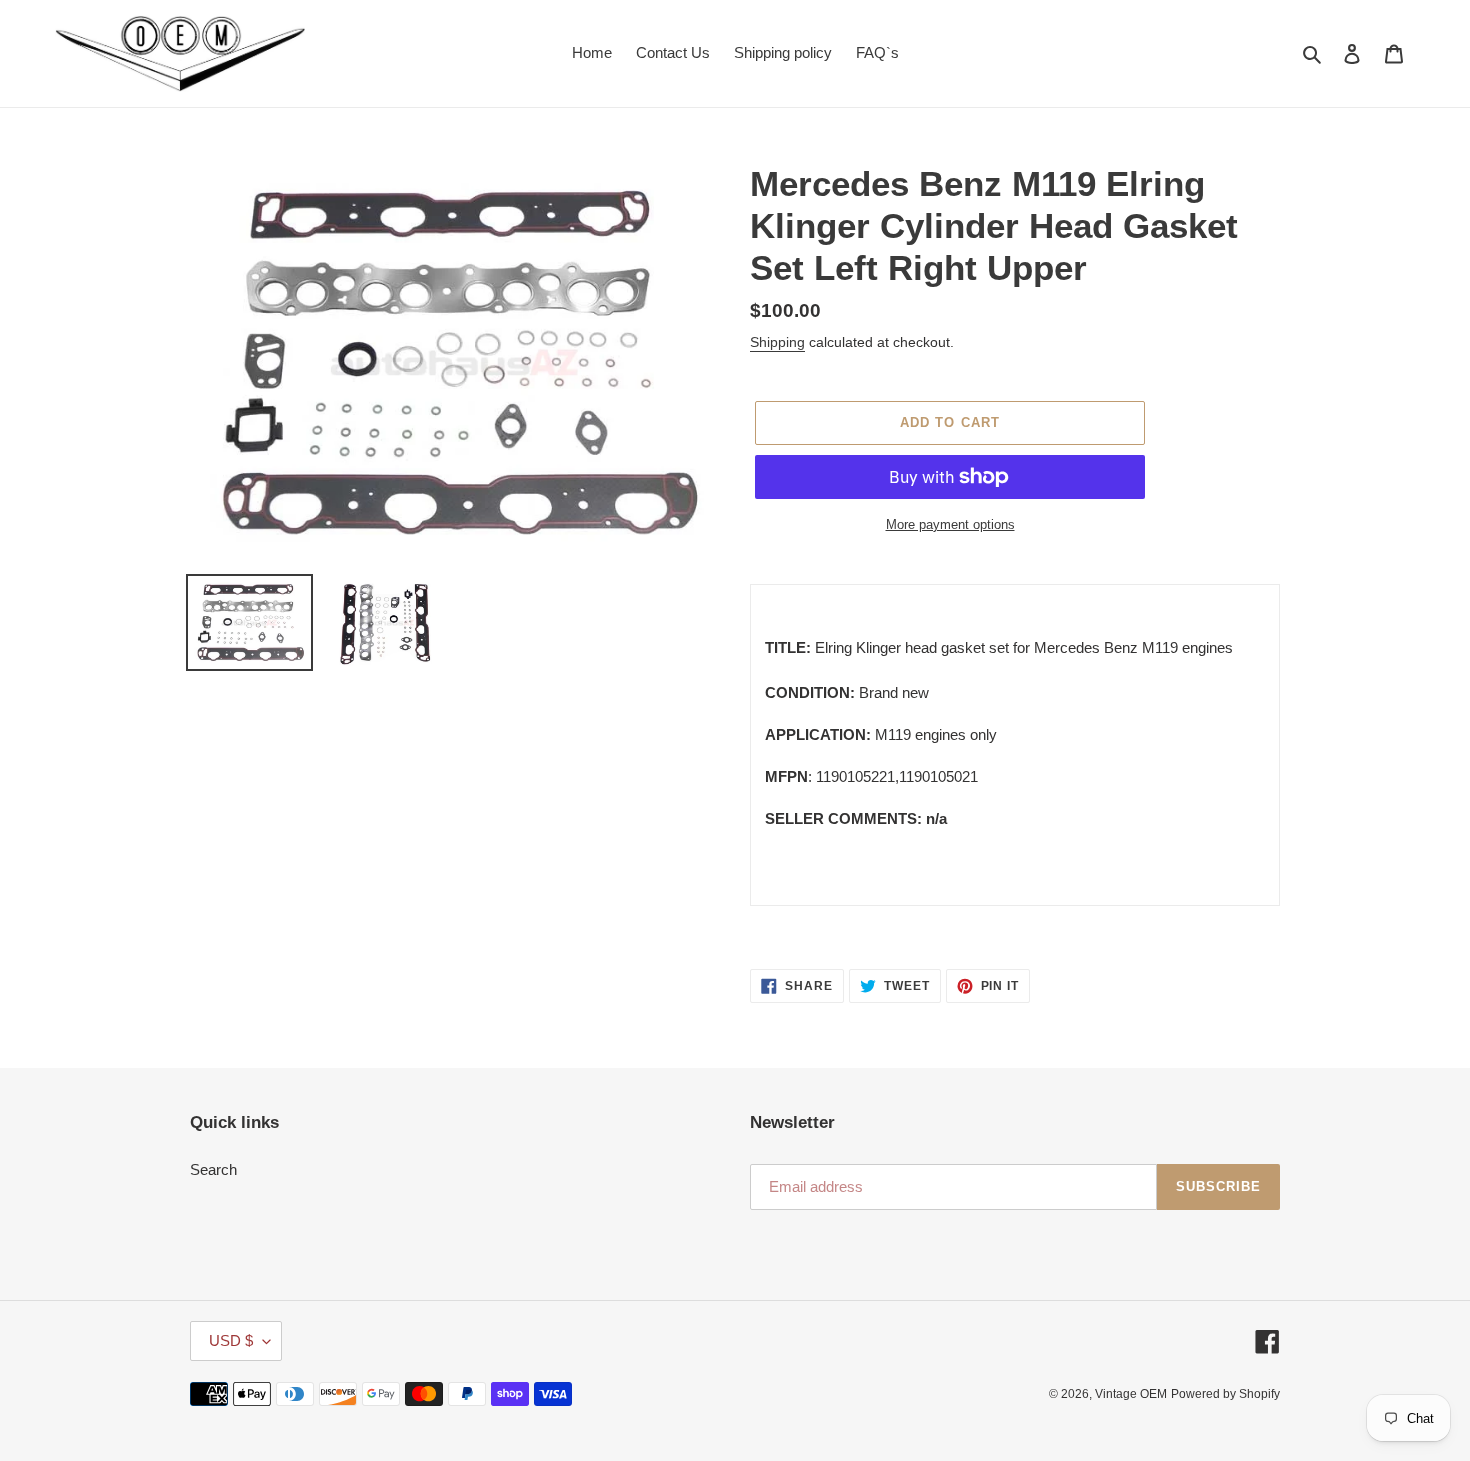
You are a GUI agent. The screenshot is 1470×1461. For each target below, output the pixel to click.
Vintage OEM (1131, 1394)
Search (213, 1169)
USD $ (231, 1340)
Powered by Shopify (1225, 1394)
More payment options (950, 524)
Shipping (777, 342)
